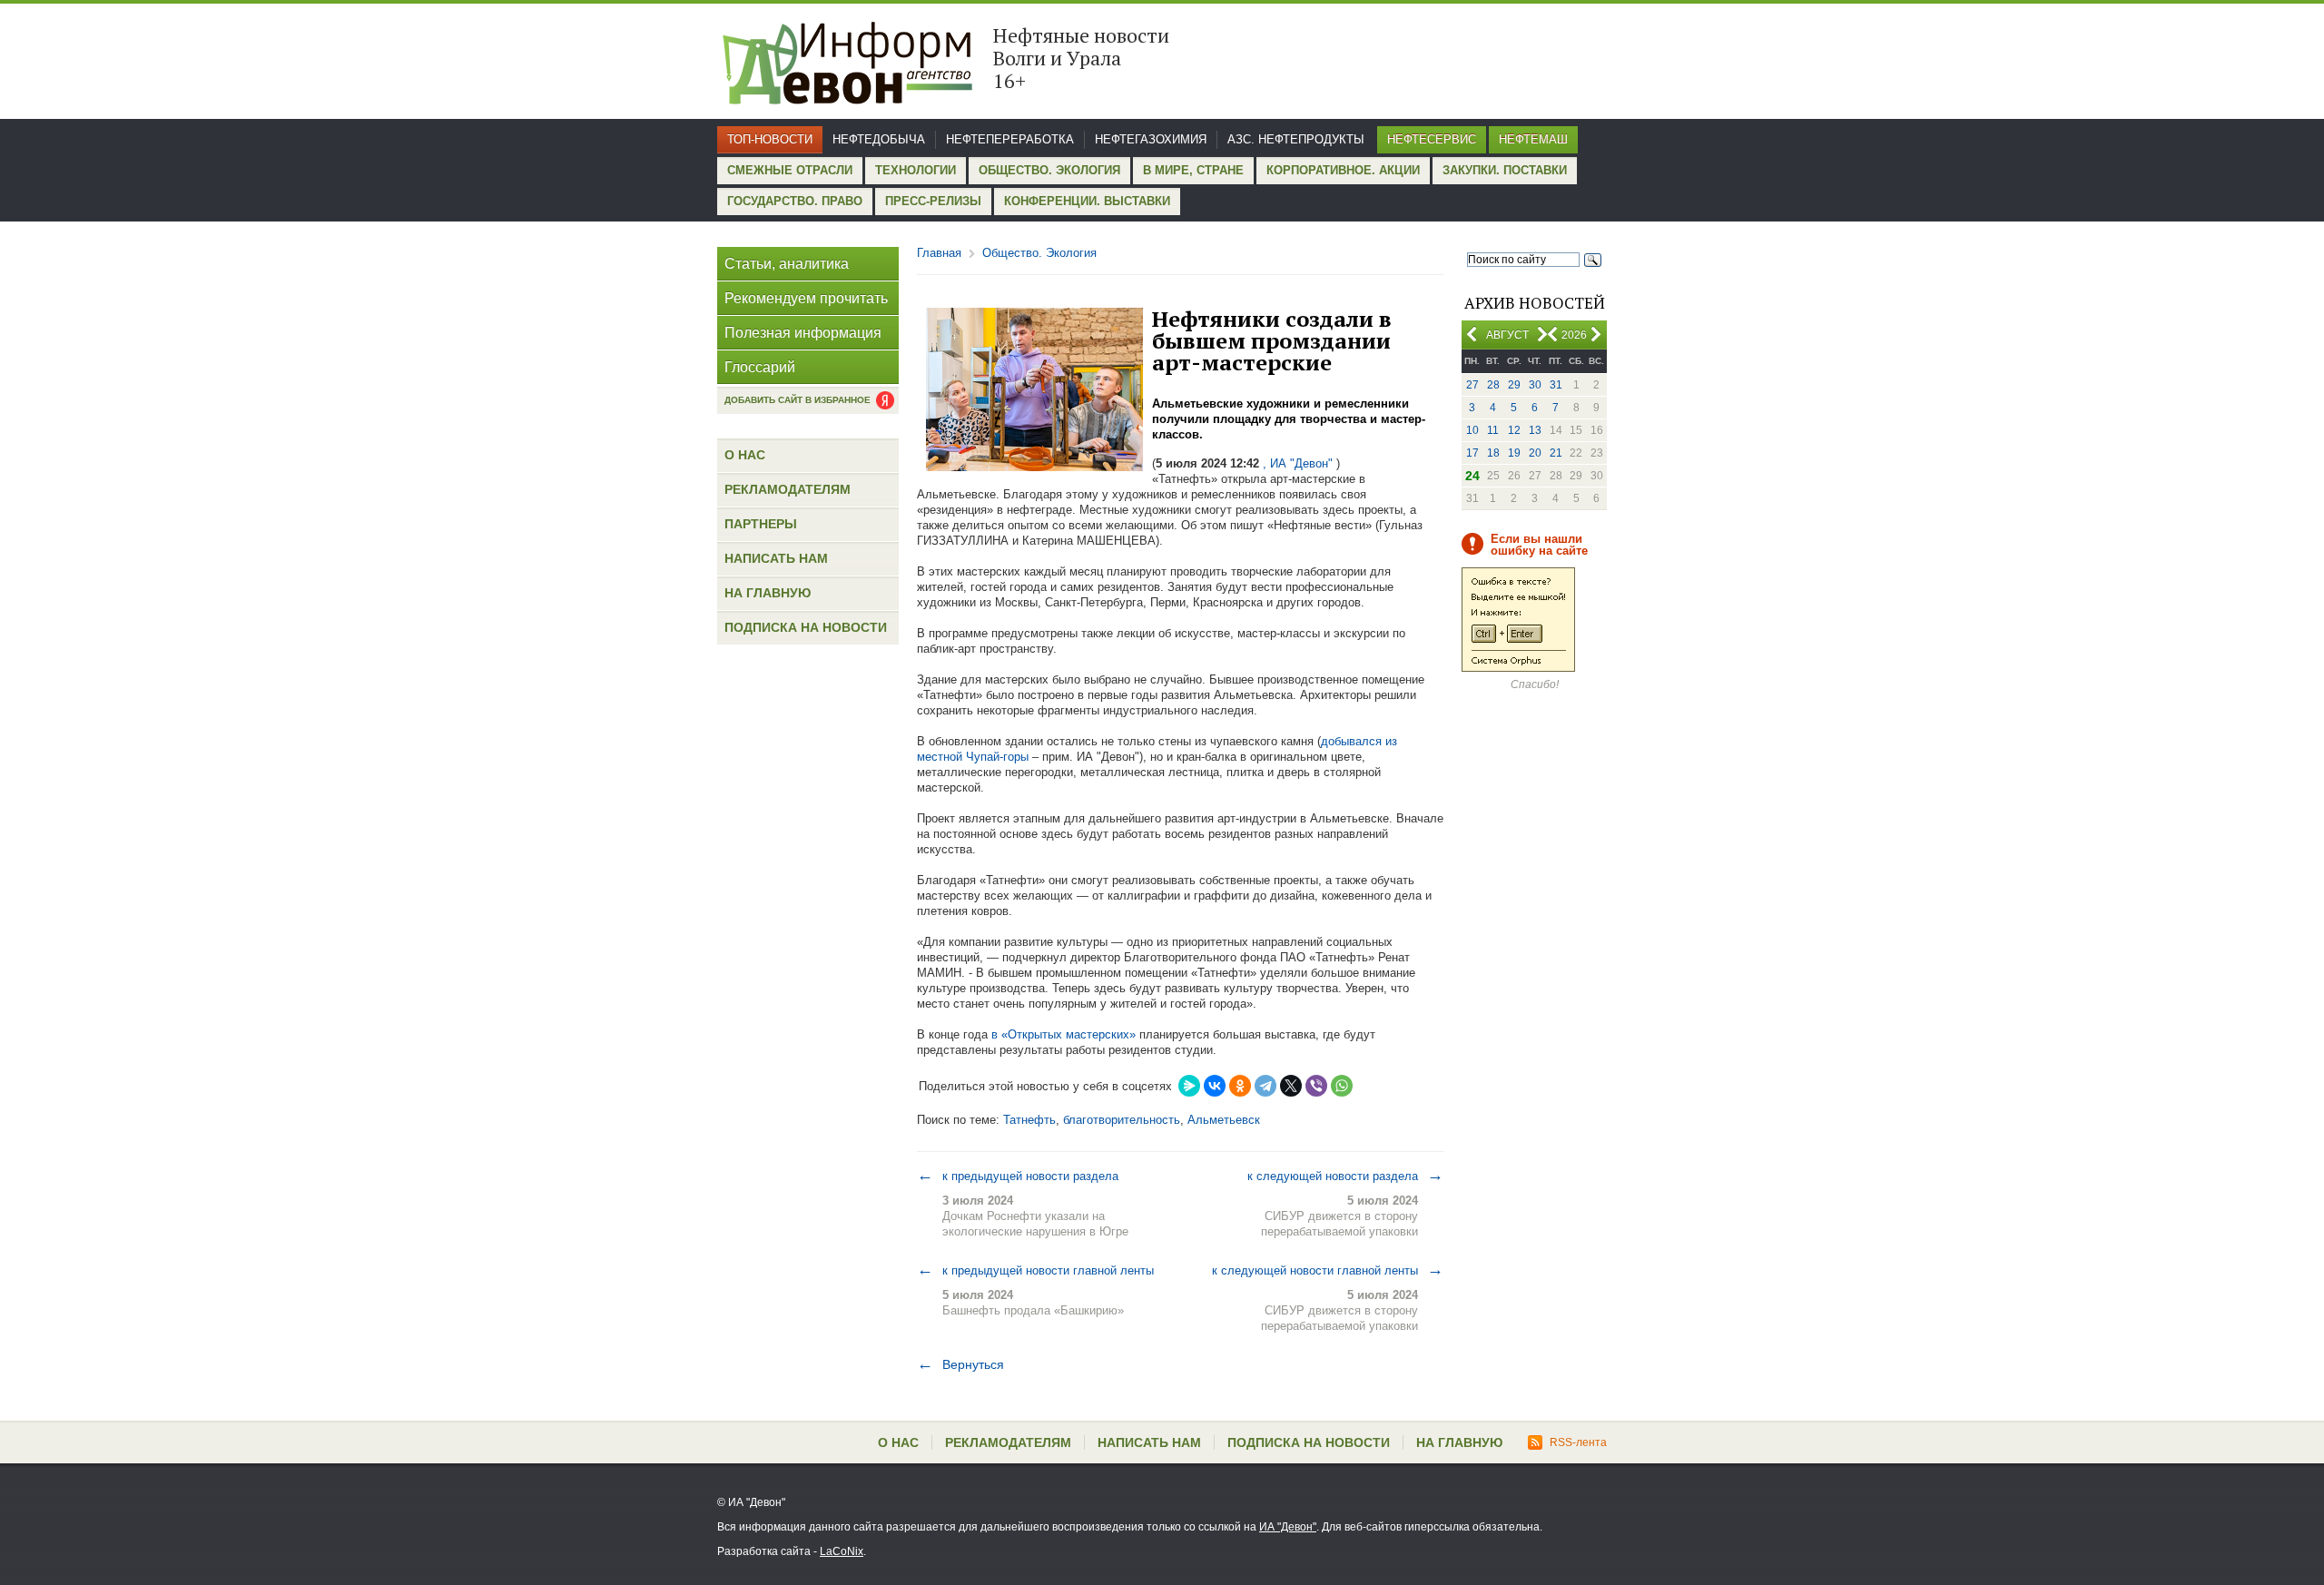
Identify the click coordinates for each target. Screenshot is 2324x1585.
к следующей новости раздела (1345, 1176)
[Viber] (1316, 1086)
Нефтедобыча (879, 139)
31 (1556, 385)
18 (1493, 453)
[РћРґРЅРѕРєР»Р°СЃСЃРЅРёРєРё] (1240, 1086)
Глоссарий (760, 367)
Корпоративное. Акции (1343, 170)
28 (1493, 385)
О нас (745, 455)
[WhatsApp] (1342, 1086)
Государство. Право (795, 201)
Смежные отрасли (790, 170)
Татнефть (1029, 1120)
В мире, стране (1193, 170)
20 (1535, 453)
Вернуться (960, 1364)
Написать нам (776, 558)
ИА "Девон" (1288, 1527)
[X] (1291, 1086)
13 (1535, 430)
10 (1472, 430)
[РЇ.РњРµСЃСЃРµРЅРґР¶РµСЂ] (1189, 1086)
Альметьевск (1224, 1120)
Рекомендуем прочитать (806, 298)
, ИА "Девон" (1298, 463)
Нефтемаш (1533, 139)
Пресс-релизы (933, 201)
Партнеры (761, 524)
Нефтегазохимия (1151, 139)
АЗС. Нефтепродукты (1296, 139)
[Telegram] (1265, 1086)
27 (1472, 385)
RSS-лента (1578, 1442)
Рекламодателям (788, 489)
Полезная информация (803, 333)
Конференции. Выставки (1087, 201)
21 (1556, 453)
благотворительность (1122, 1120)
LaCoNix (842, 1551)
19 (1514, 453)
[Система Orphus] (1518, 668)
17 (1472, 453)
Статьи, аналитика (787, 264)
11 (1493, 430)
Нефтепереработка (1010, 139)
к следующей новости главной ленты (1328, 1270)
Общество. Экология (1049, 170)
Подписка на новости (806, 627)
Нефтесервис (1432, 139)
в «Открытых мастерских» (1064, 1034)
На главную (768, 593)
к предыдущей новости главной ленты (1035, 1270)
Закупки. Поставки (1505, 170)
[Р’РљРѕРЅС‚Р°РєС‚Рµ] (1215, 1086)
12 (1514, 430)
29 (1514, 385)
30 (1535, 385)
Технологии (916, 170)
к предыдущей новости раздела (1018, 1176)
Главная (939, 253)
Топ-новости (770, 139)
